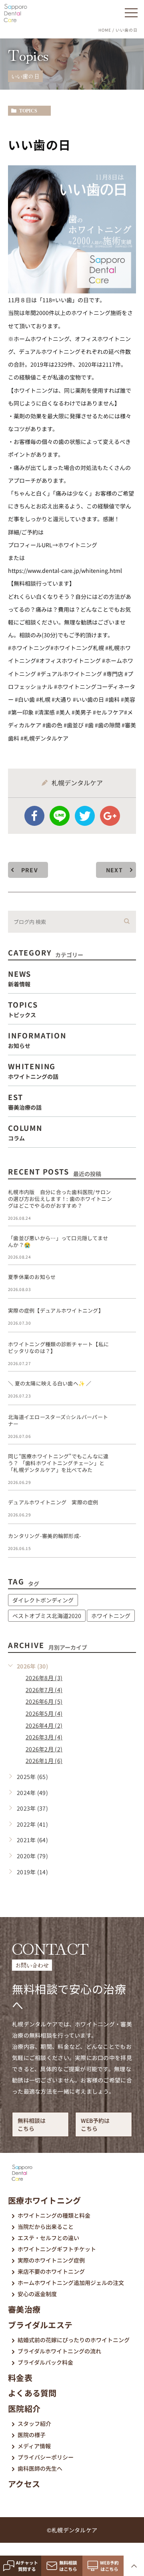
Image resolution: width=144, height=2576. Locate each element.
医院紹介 (24, 2408)
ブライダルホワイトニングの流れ (59, 2351)
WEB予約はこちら (95, 2124)
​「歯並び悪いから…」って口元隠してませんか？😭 (58, 1241)
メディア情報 (34, 2446)
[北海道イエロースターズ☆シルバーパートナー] (126, 1424)
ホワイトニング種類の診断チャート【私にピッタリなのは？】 (58, 1347)
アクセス (24, 2484)
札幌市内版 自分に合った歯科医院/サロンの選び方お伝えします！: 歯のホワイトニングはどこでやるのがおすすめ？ (60, 1199)
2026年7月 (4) (44, 1690)
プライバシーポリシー (46, 2457)
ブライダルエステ (40, 2325)
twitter (85, 816)
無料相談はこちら (32, 2124)
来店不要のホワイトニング (51, 2271)
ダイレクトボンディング (43, 1600)
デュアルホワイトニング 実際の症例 (53, 1502)
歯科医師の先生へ (40, 2468)
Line (60, 816)
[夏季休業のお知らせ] (126, 1283)
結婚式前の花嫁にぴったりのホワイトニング (74, 2340)
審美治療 (24, 2309)
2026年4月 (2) (44, 1725)
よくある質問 (32, 2393)
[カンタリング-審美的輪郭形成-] (126, 1542)
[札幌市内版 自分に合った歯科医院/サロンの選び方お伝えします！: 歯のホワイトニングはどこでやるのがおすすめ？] (126, 1199)
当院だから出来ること (46, 2227)
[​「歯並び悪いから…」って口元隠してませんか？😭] (126, 1245)
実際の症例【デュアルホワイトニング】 (56, 1310)
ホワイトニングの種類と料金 (54, 2215)
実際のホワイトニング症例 (51, 2260)
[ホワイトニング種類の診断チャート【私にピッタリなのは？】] (126, 1351)
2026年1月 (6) (44, 1761)
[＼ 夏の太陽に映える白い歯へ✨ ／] (126, 1390)
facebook (34, 816)
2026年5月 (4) (44, 1713)
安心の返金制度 (37, 2294)
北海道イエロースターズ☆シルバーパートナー (58, 1420)
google (110, 816)
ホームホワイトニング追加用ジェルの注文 (71, 2283)
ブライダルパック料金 (45, 2362)
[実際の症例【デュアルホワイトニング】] (126, 1317)
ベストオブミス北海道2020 (47, 1616)
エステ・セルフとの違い (48, 2238)
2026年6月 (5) (44, 1701)
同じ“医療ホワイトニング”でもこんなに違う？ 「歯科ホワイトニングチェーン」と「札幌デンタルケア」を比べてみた (58, 1463)
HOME (105, 30)
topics (28, 111)
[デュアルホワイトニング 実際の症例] (126, 1509)
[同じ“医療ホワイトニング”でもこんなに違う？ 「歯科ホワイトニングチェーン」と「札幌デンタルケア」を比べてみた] (126, 1463)
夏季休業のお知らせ (32, 1277)
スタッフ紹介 (34, 2423)
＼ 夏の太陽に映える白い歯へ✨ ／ (50, 1383)
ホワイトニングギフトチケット (57, 2249)
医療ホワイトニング (45, 2200)
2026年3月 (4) (44, 1737)
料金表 (20, 2378)
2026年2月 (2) (44, 1749)
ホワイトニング (111, 1616)
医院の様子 (32, 2435)
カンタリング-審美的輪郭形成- (45, 1536)
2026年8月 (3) (44, 1678)
